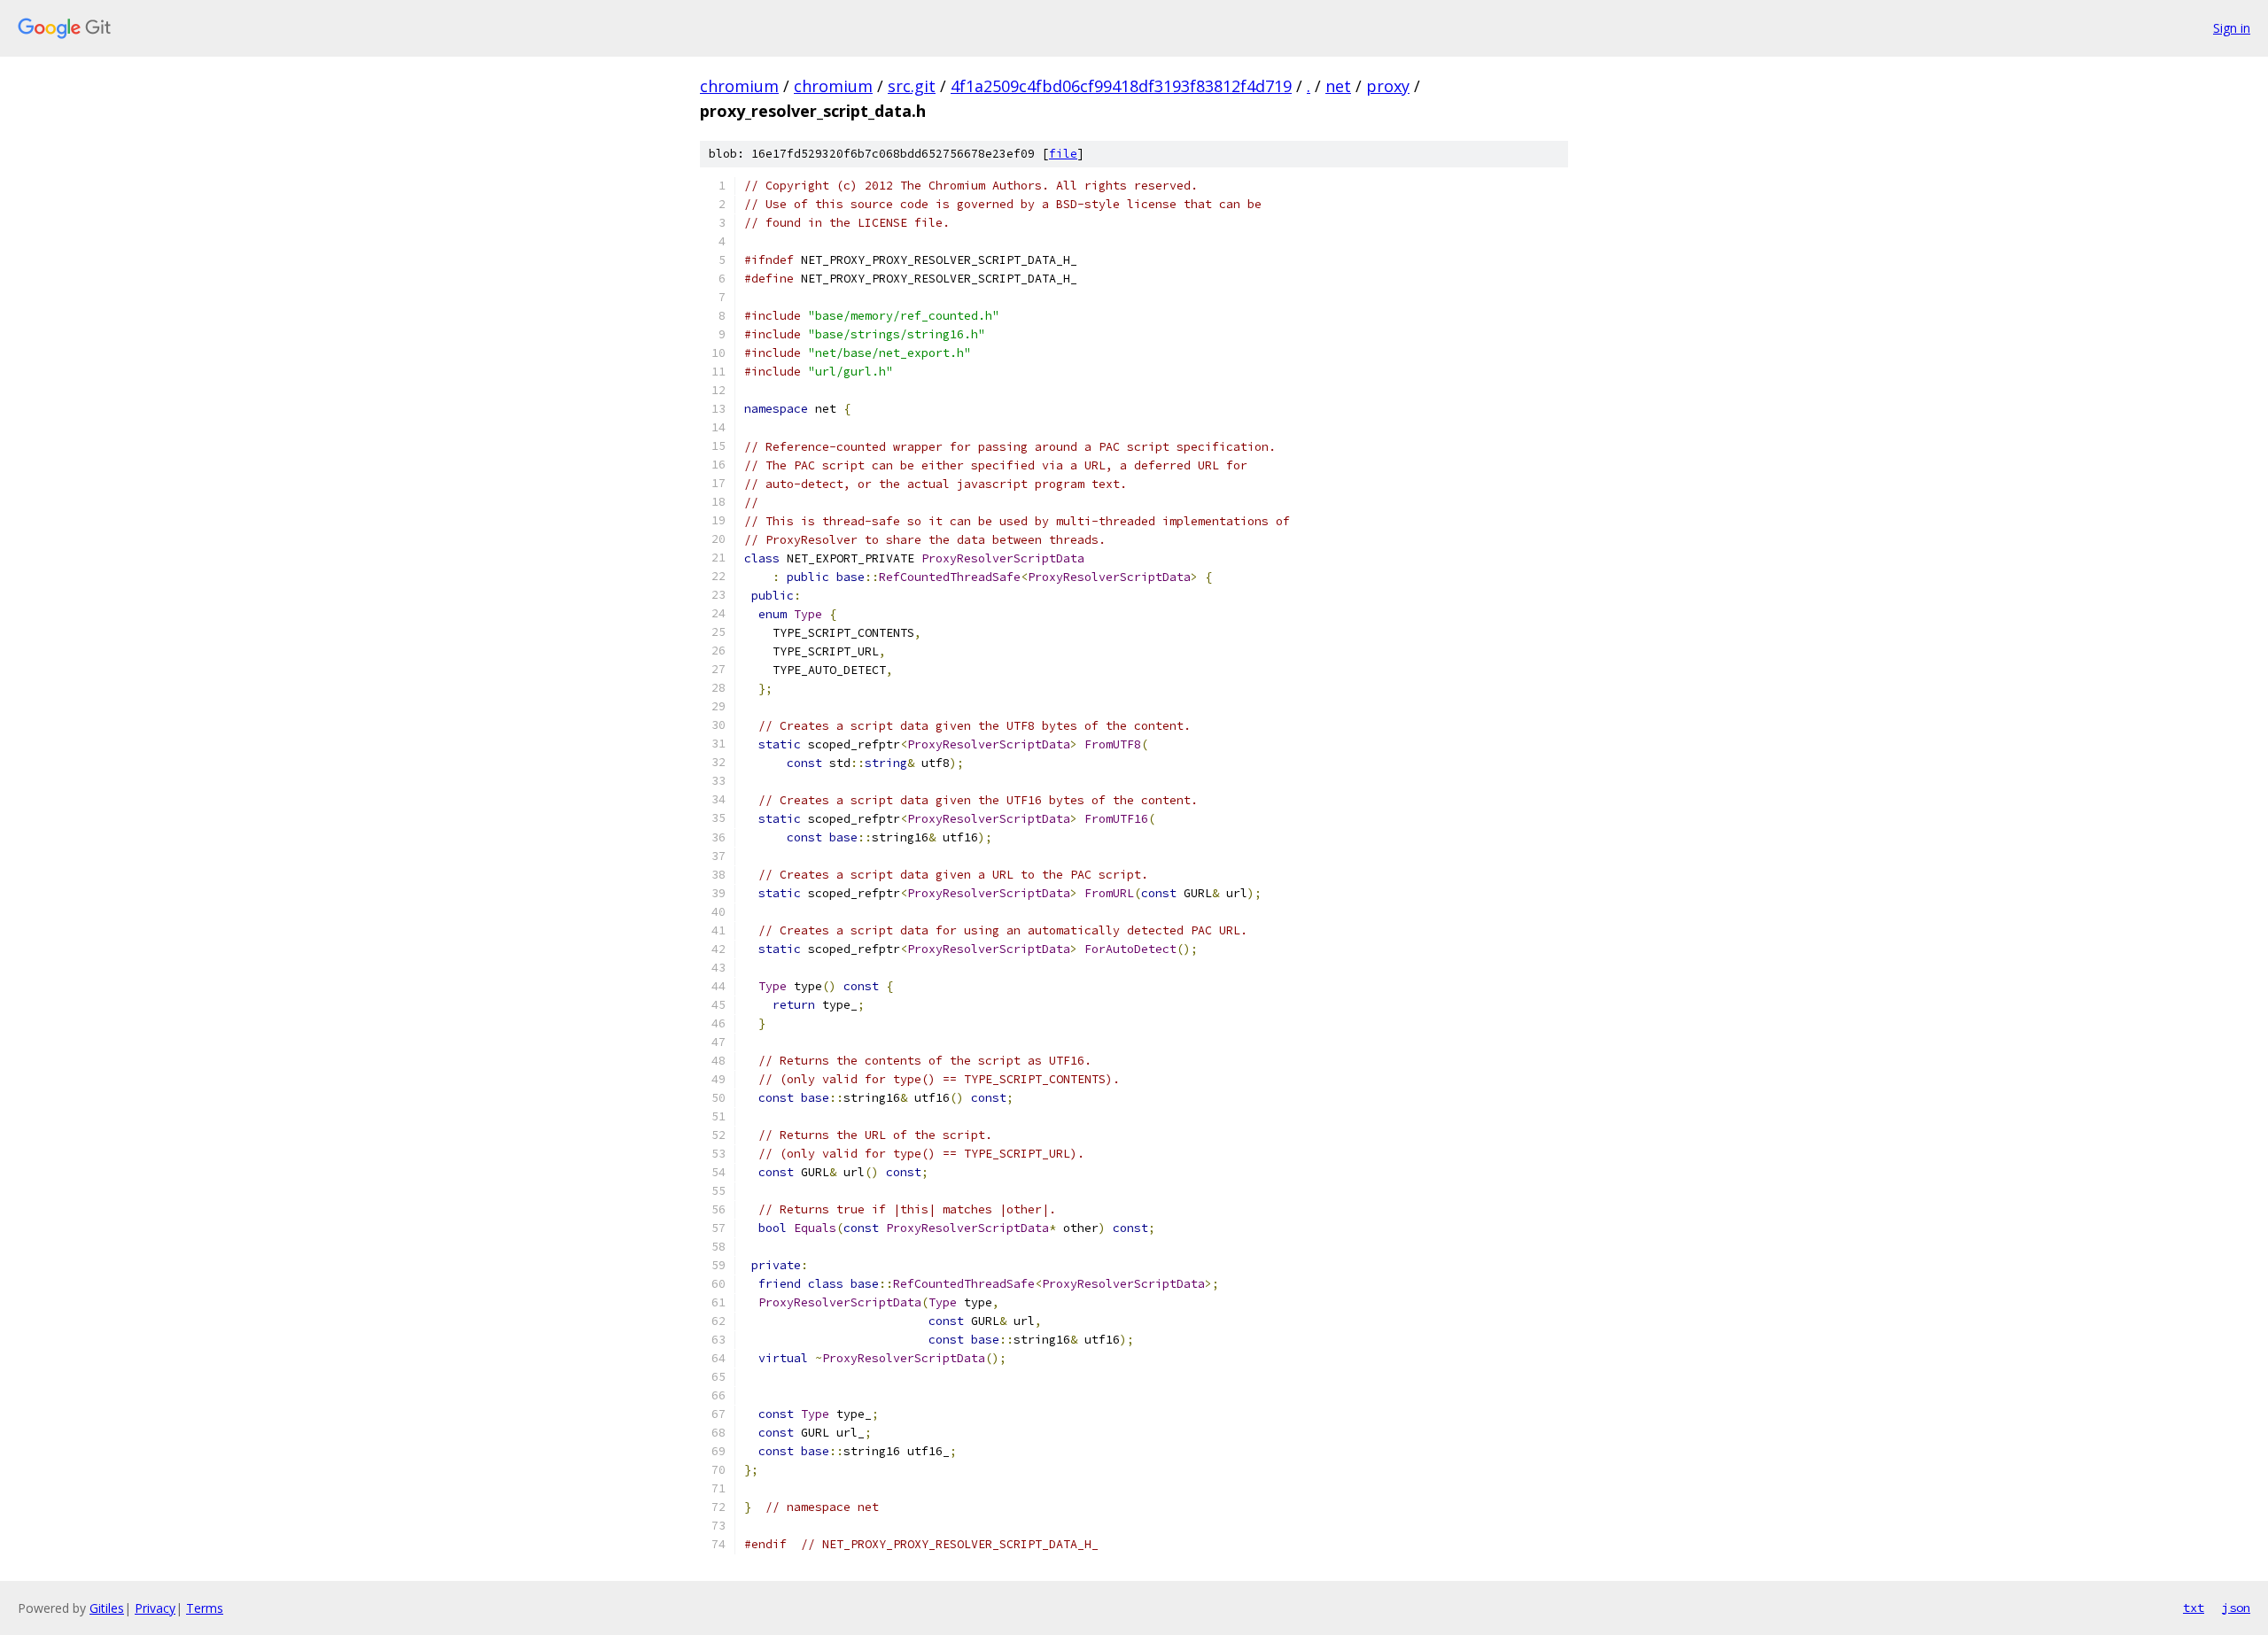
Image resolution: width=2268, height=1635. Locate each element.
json (2236, 1608)
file (1063, 154)
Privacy (155, 1608)
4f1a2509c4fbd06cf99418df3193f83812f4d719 (1121, 86)
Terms (205, 1608)
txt (2194, 1608)
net (1338, 86)
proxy (1388, 86)
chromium (739, 86)
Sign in (2232, 28)
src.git (912, 86)
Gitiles (107, 1608)
